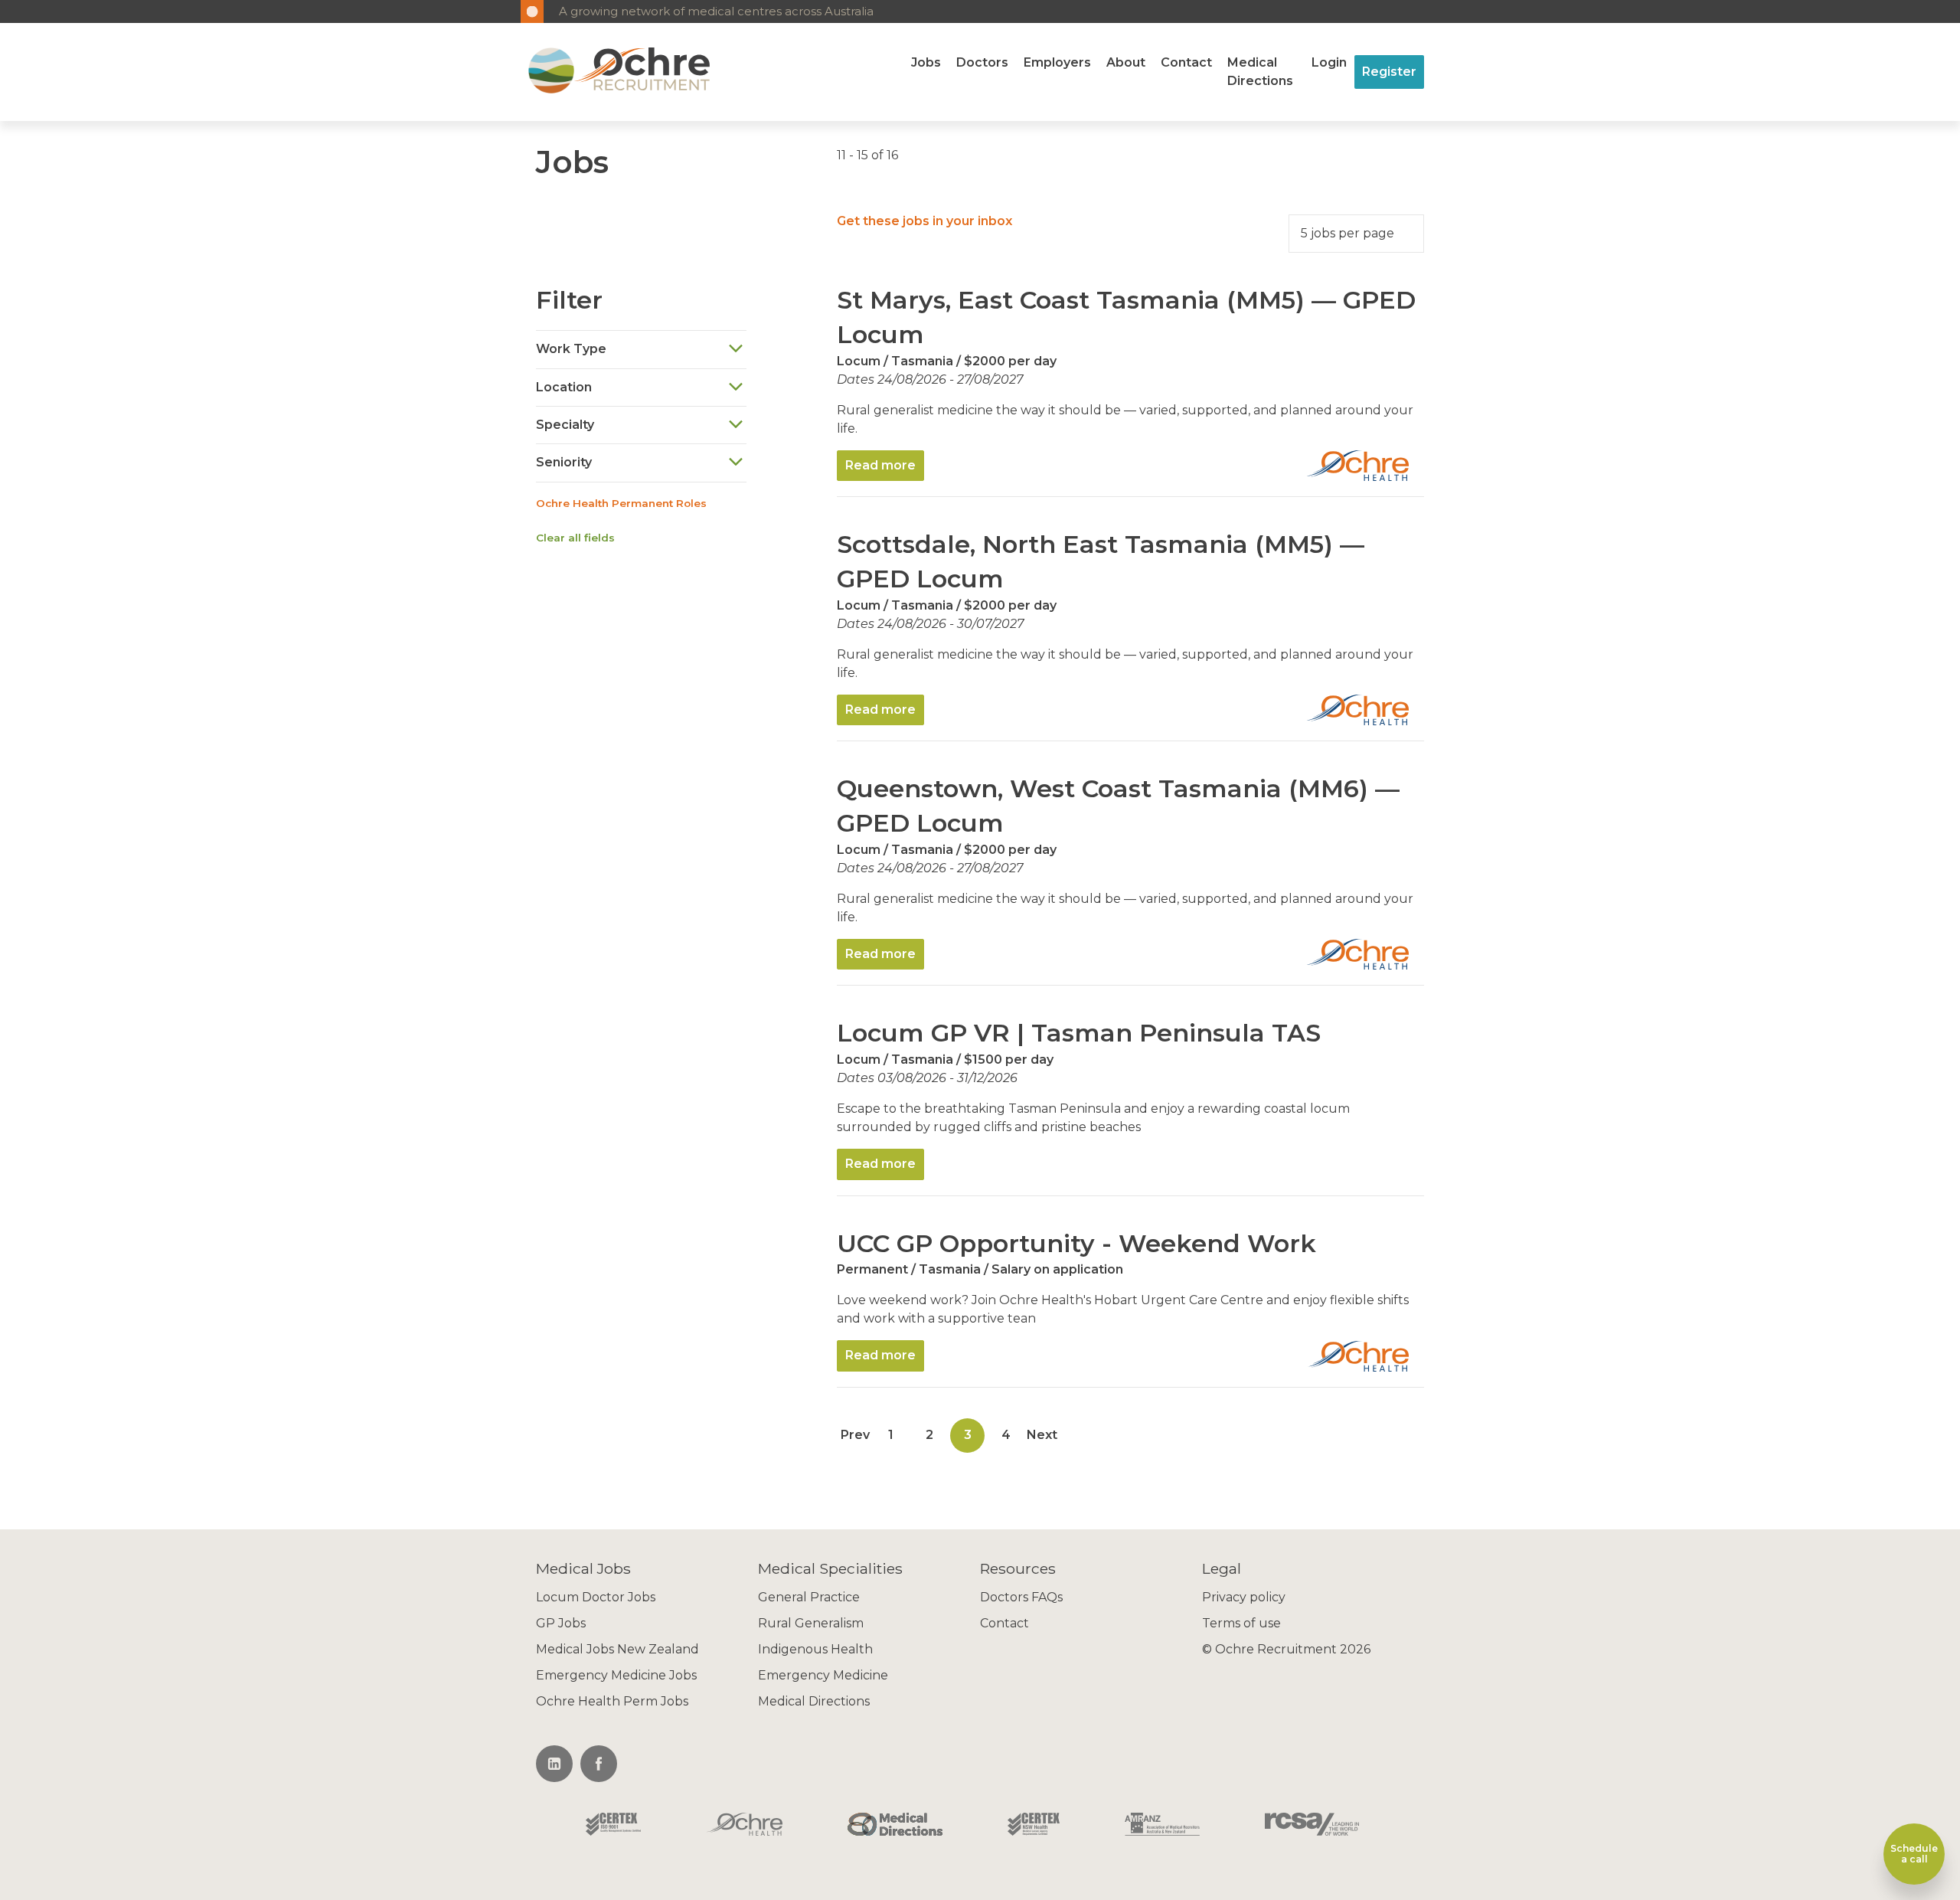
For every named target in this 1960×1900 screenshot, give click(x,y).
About (1126, 62)
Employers (1057, 62)
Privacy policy (1244, 1597)
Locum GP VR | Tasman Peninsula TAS (1079, 1033)
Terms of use (1241, 1623)
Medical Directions (1260, 72)
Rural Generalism (811, 1623)
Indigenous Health (815, 1649)
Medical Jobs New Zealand (617, 1649)
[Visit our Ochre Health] (745, 1826)
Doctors (982, 62)
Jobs (926, 62)
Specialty (565, 425)
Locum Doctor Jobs (596, 1597)
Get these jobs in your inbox (924, 221)
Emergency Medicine (823, 1675)
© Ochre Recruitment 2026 (1286, 1649)
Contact (1186, 62)
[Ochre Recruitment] (551, 72)
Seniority (564, 462)
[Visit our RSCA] (1312, 1826)
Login (1329, 62)
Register (1389, 72)
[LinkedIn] (554, 1764)
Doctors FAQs (1021, 1597)
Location (564, 387)
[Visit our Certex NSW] (1034, 1826)
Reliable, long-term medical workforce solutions (699, 11)
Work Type (571, 349)
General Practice (809, 1597)
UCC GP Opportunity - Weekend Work (1076, 1243)
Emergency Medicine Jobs (616, 1675)
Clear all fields (575, 538)
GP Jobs (561, 1623)
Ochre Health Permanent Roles (621, 503)
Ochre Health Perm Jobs (612, 1701)
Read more (880, 465)
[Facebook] (599, 1764)
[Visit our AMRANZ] (1162, 1826)
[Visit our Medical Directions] (895, 1826)
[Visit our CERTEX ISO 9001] (613, 1826)
